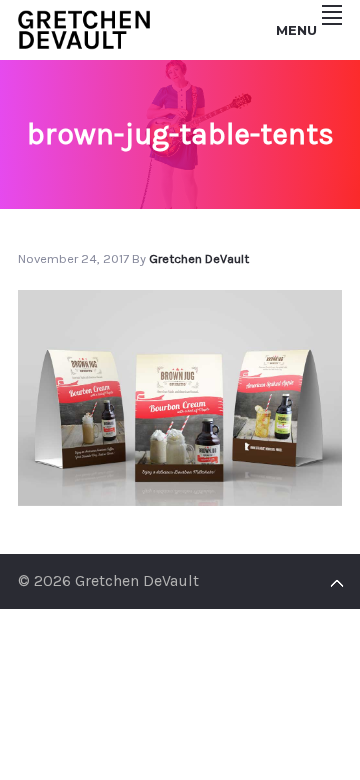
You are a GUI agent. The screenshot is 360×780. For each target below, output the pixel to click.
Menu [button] (296, 30)
